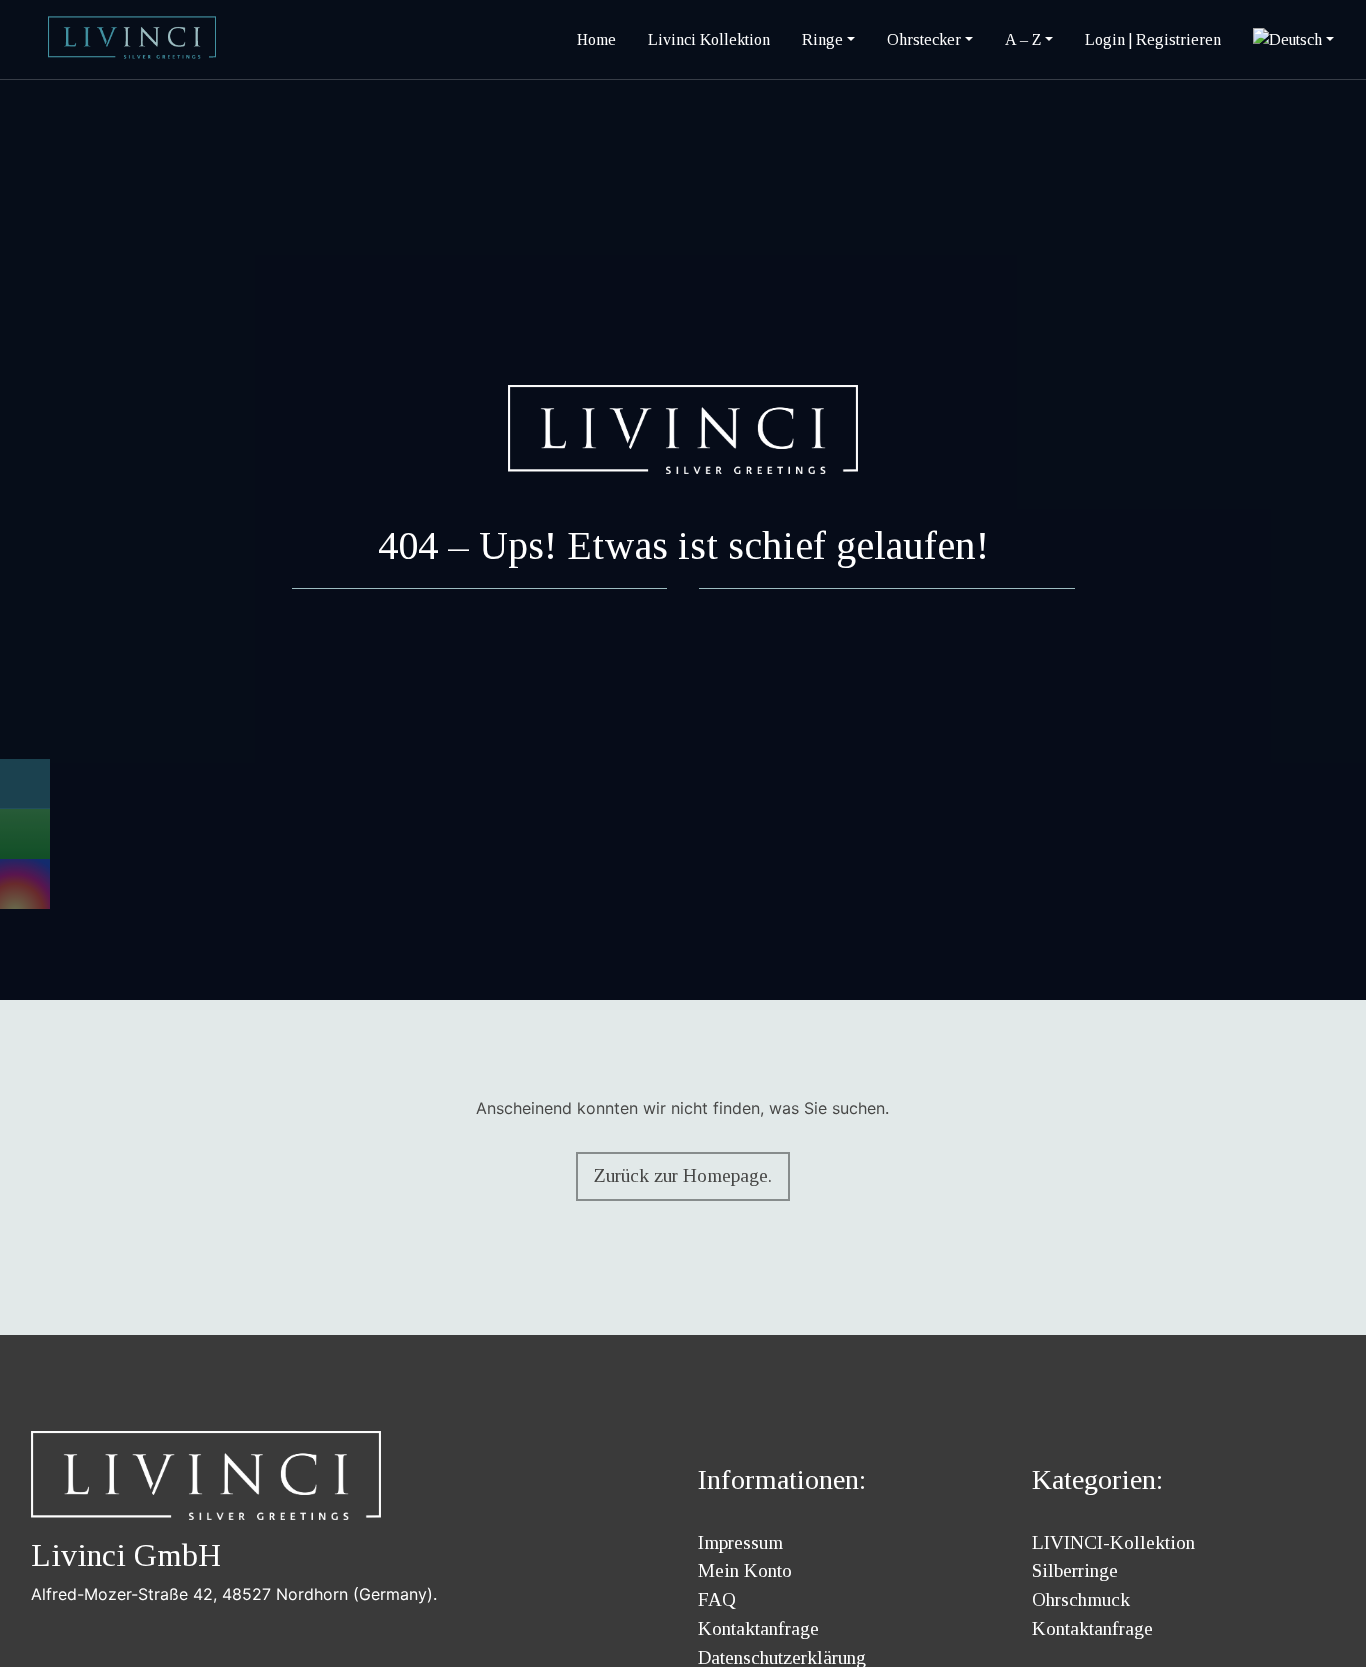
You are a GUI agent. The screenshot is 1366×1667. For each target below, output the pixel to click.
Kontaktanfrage (758, 1628)
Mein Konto (745, 1570)
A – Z (1023, 39)
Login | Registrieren (1153, 39)
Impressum (740, 1542)
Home (596, 39)
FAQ (717, 1599)
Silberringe (1075, 1570)
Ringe (822, 39)
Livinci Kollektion (709, 39)
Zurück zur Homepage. (683, 1175)
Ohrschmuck (1081, 1599)
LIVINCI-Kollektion (1113, 1542)
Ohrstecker (924, 39)
